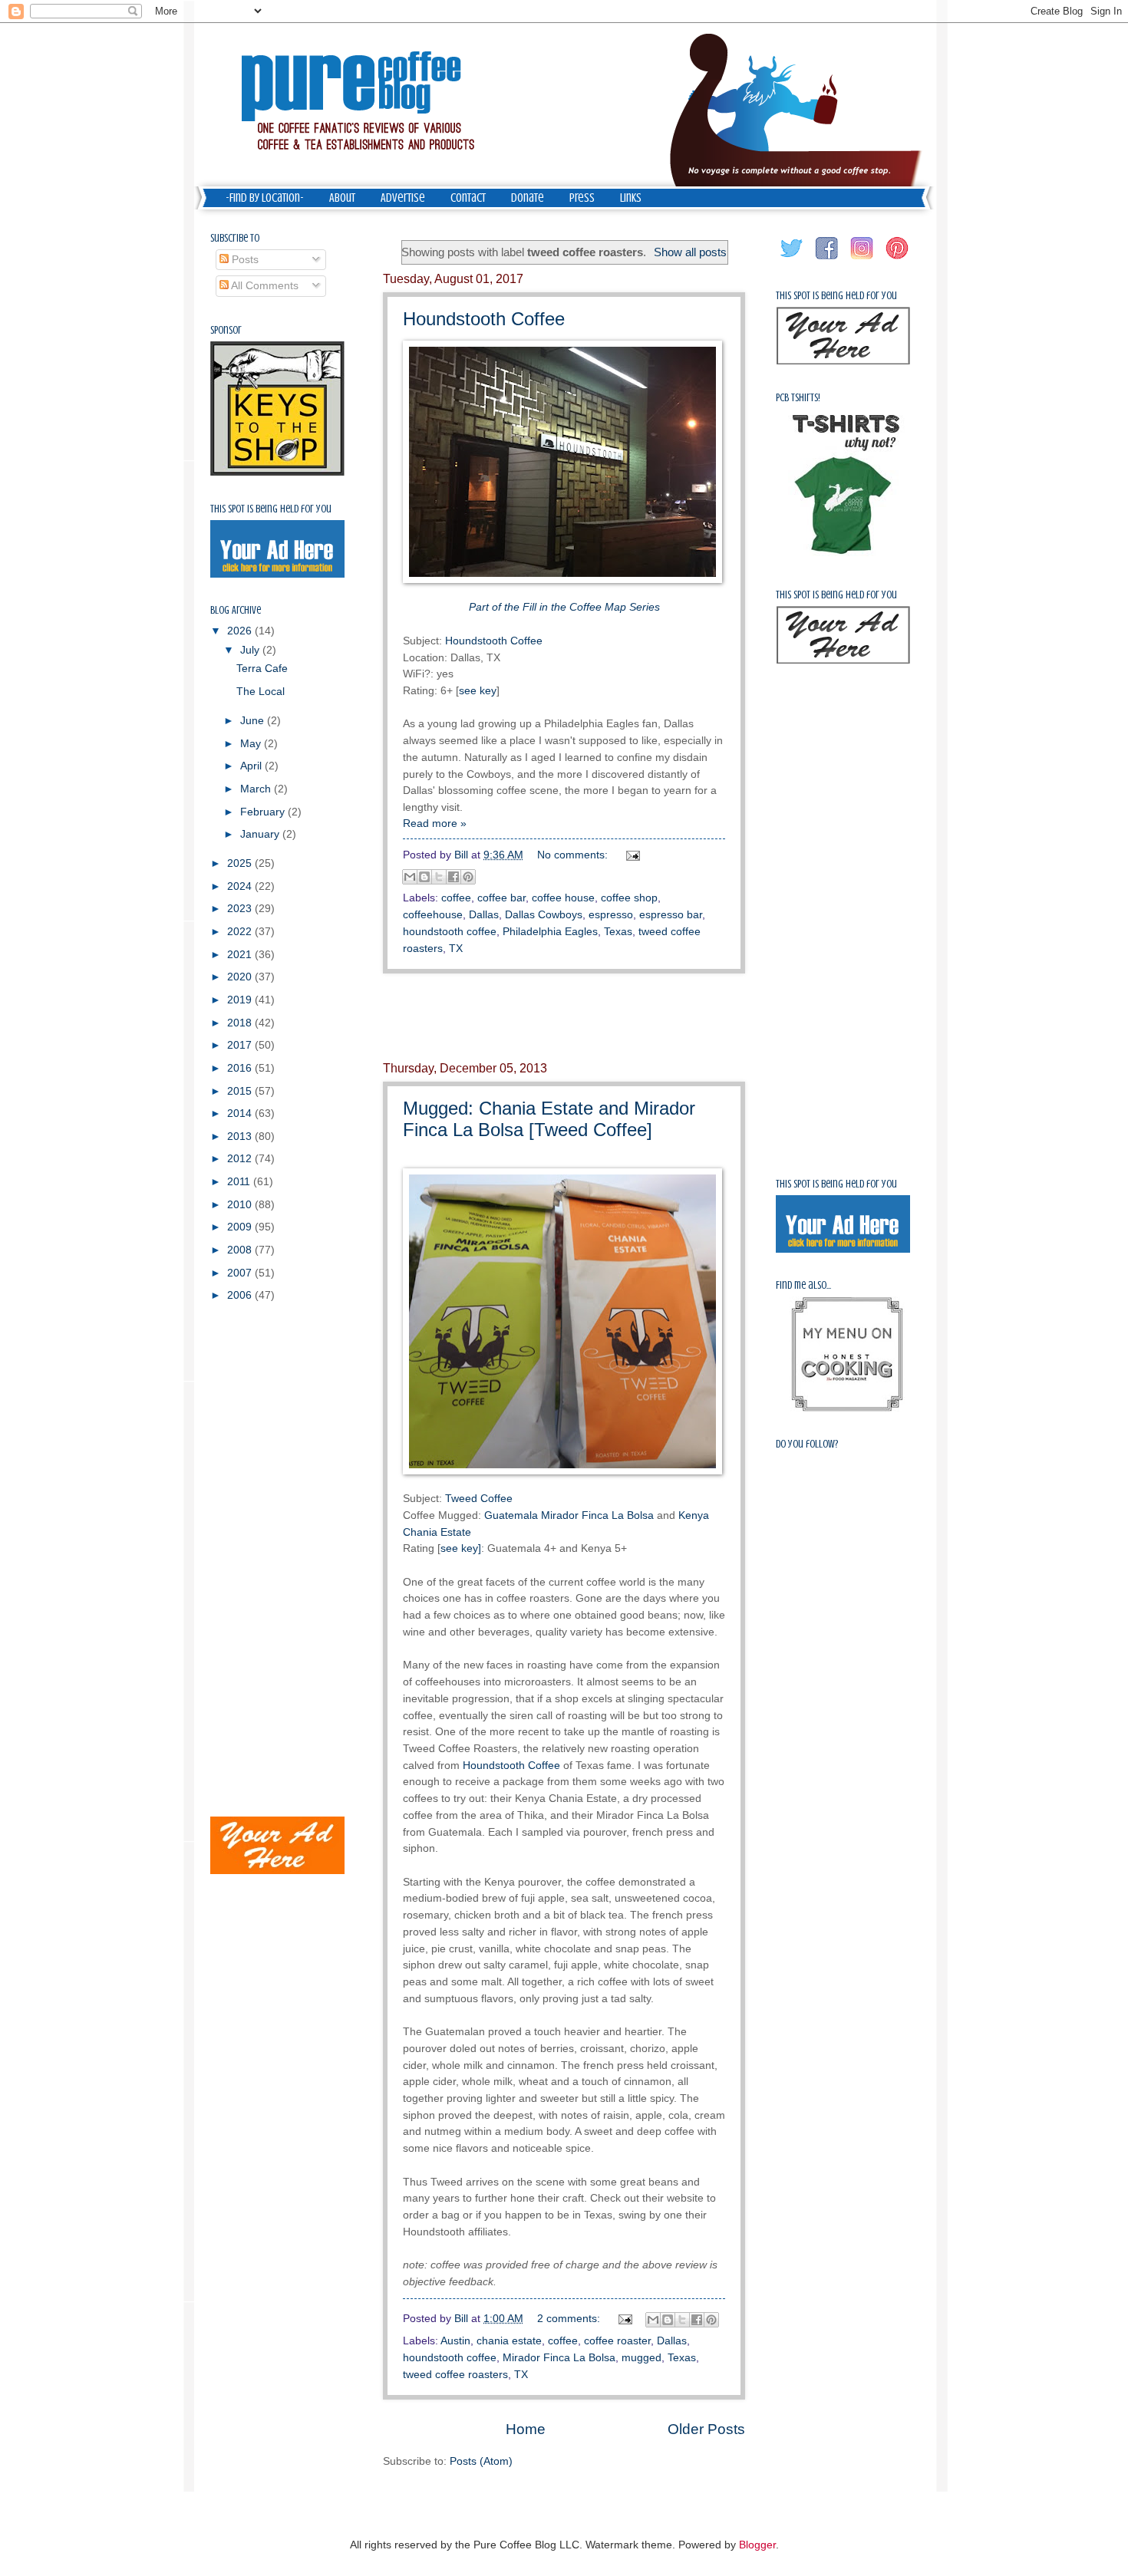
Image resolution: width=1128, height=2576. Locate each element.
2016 (241, 1068)
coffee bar (501, 898)
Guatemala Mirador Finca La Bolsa (569, 1515)
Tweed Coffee (479, 1498)
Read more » (435, 824)
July (251, 650)
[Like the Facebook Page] (827, 260)
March (257, 789)
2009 (241, 1227)
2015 (241, 1091)
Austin (455, 2341)
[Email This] (410, 877)
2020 (241, 977)
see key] (461, 1548)
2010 (241, 1205)
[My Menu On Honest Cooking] (847, 1408)
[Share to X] (439, 877)
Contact (468, 198)
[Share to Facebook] (454, 877)
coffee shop (629, 898)
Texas (618, 932)
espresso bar (671, 915)
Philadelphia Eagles (550, 932)
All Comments (264, 286)
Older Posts (706, 2429)
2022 (241, 932)
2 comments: (570, 2319)
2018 (241, 1023)
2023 (241, 909)
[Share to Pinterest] (468, 877)
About (342, 198)
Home (526, 2429)
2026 (241, 631)
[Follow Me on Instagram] (862, 260)
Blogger (757, 2545)
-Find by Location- (265, 198)
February (264, 812)
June (254, 721)
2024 (241, 886)
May (252, 744)
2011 (240, 1182)
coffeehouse (433, 915)
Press (582, 198)
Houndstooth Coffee (484, 319)
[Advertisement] (564, 1018)
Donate (528, 198)
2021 (241, 955)
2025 (241, 863)
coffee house (563, 898)
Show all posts (690, 252)
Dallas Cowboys (544, 915)
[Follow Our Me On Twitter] (792, 260)
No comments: (574, 855)
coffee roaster (617, 2341)
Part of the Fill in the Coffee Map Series (564, 607)
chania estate (509, 2341)
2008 (241, 1250)
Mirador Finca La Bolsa (559, 2358)
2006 (241, 1295)
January (261, 834)
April (252, 766)
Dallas (484, 915)
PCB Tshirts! (798, 398)
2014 (241, 1113)
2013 (241, 1136)
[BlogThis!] (424, 877)
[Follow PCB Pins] (898, 260)
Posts (244, 260)
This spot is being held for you (271, 509)
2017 (241, 1045)
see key (478, 690)
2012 (241, 1159)
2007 (241, 1273)
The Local (261, 692)
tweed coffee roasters (455, 2375)
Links (631, 198)
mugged (642, 2358)
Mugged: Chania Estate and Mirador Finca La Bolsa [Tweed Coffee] (549, 1119)
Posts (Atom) (481, 2461)
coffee (456, 898)
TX (456, 949)
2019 (241, 1000)
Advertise (403, 198)
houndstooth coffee (450, 932)
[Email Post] (631, 855)
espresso (611, 915)
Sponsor (226, 330)
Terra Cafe (262, 669)
